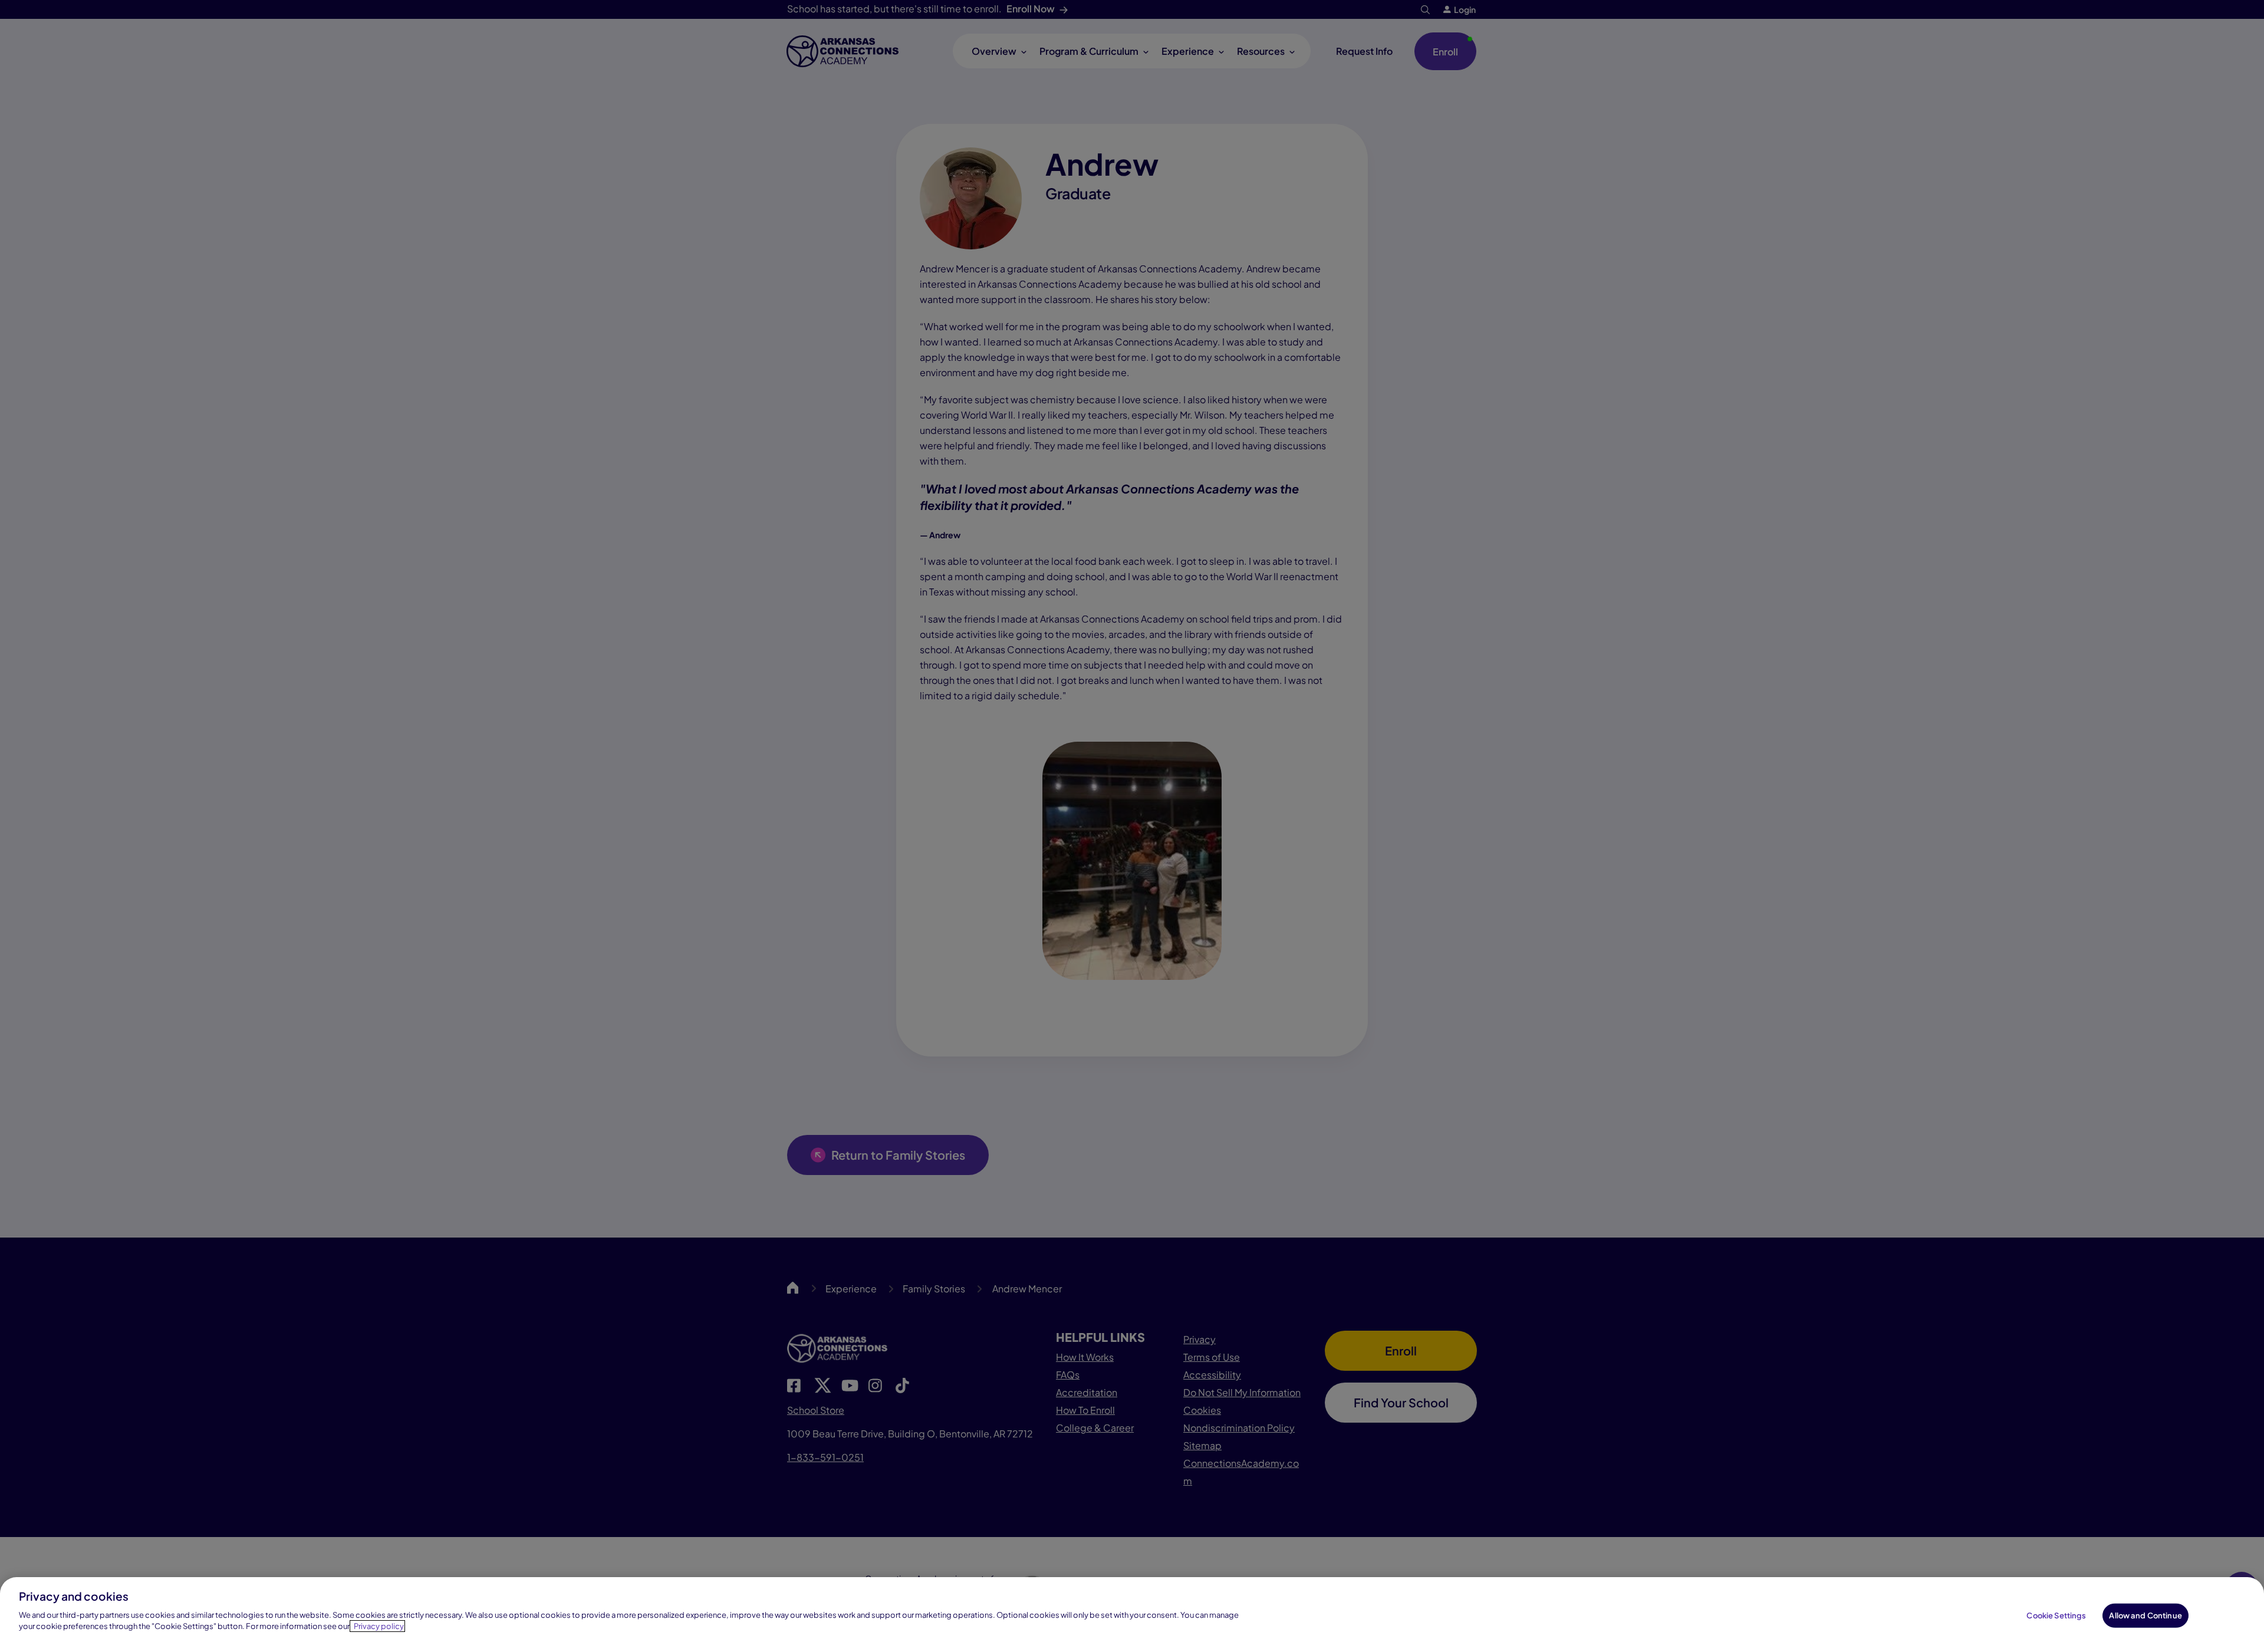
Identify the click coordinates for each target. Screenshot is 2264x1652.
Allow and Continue (2145, 1615)
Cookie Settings (2056, 1615)
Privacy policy (379, 1626)
